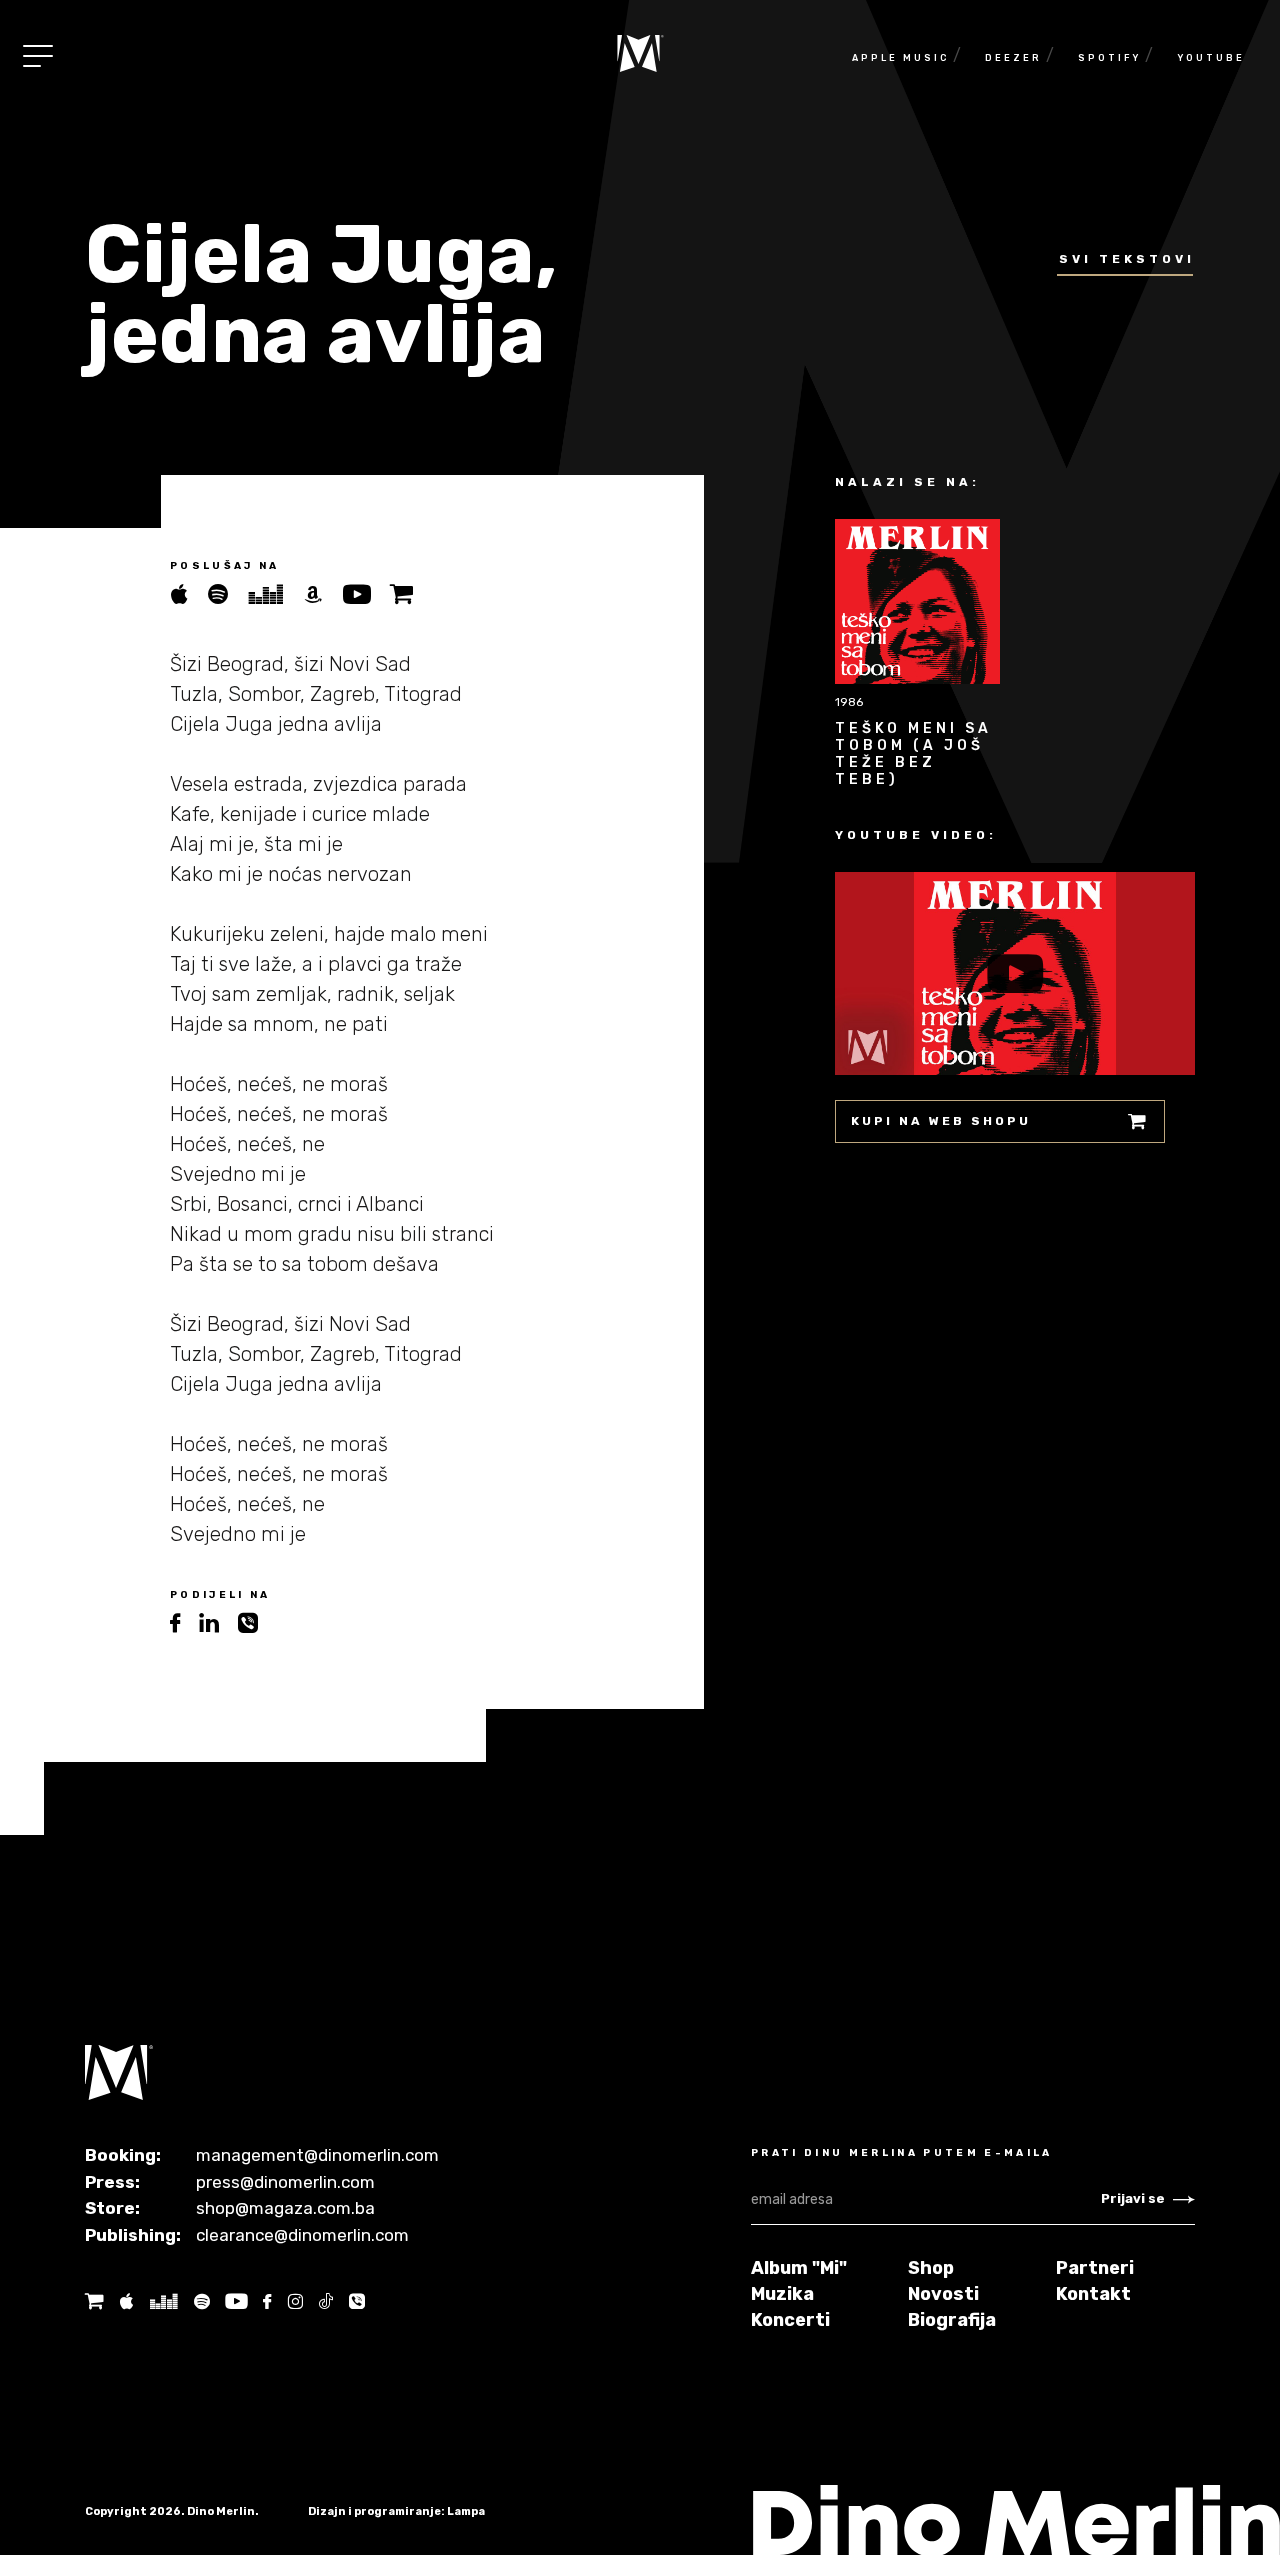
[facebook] (184, 1623)
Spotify (1109, 58)
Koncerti (790, 2320)
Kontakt (1093, 2294)
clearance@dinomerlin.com (302, 2235)
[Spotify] (227, 594)
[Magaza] (409, 594)
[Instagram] (295, 2301)
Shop (931, 2268)
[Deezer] (275, 594)
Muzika (782, 2294)
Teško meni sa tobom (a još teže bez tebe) (913, 754)
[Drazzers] (163, 2301)
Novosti (943, 2294)
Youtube (1211, 58)
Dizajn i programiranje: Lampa (396, 2511)
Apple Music (900, 58)
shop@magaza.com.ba (285, 2208)
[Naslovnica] (640, 53)
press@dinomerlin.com (285, 2182)
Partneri (1095, 2268)
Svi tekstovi (1127, 259)
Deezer (1013, 58)
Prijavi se (1133, 2198)
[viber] (255, 1623)
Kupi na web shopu (941, 1121)
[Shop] (94, 2301)
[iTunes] (188, 594)
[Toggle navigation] (38, 56)
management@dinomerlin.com (317, 2155)
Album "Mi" (799, 2268)
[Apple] (126, 2301)
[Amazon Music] (322, 594)
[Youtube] (366, 594)
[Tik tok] (326, 2301)
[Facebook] (267, 2301)
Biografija (952, 2320)
